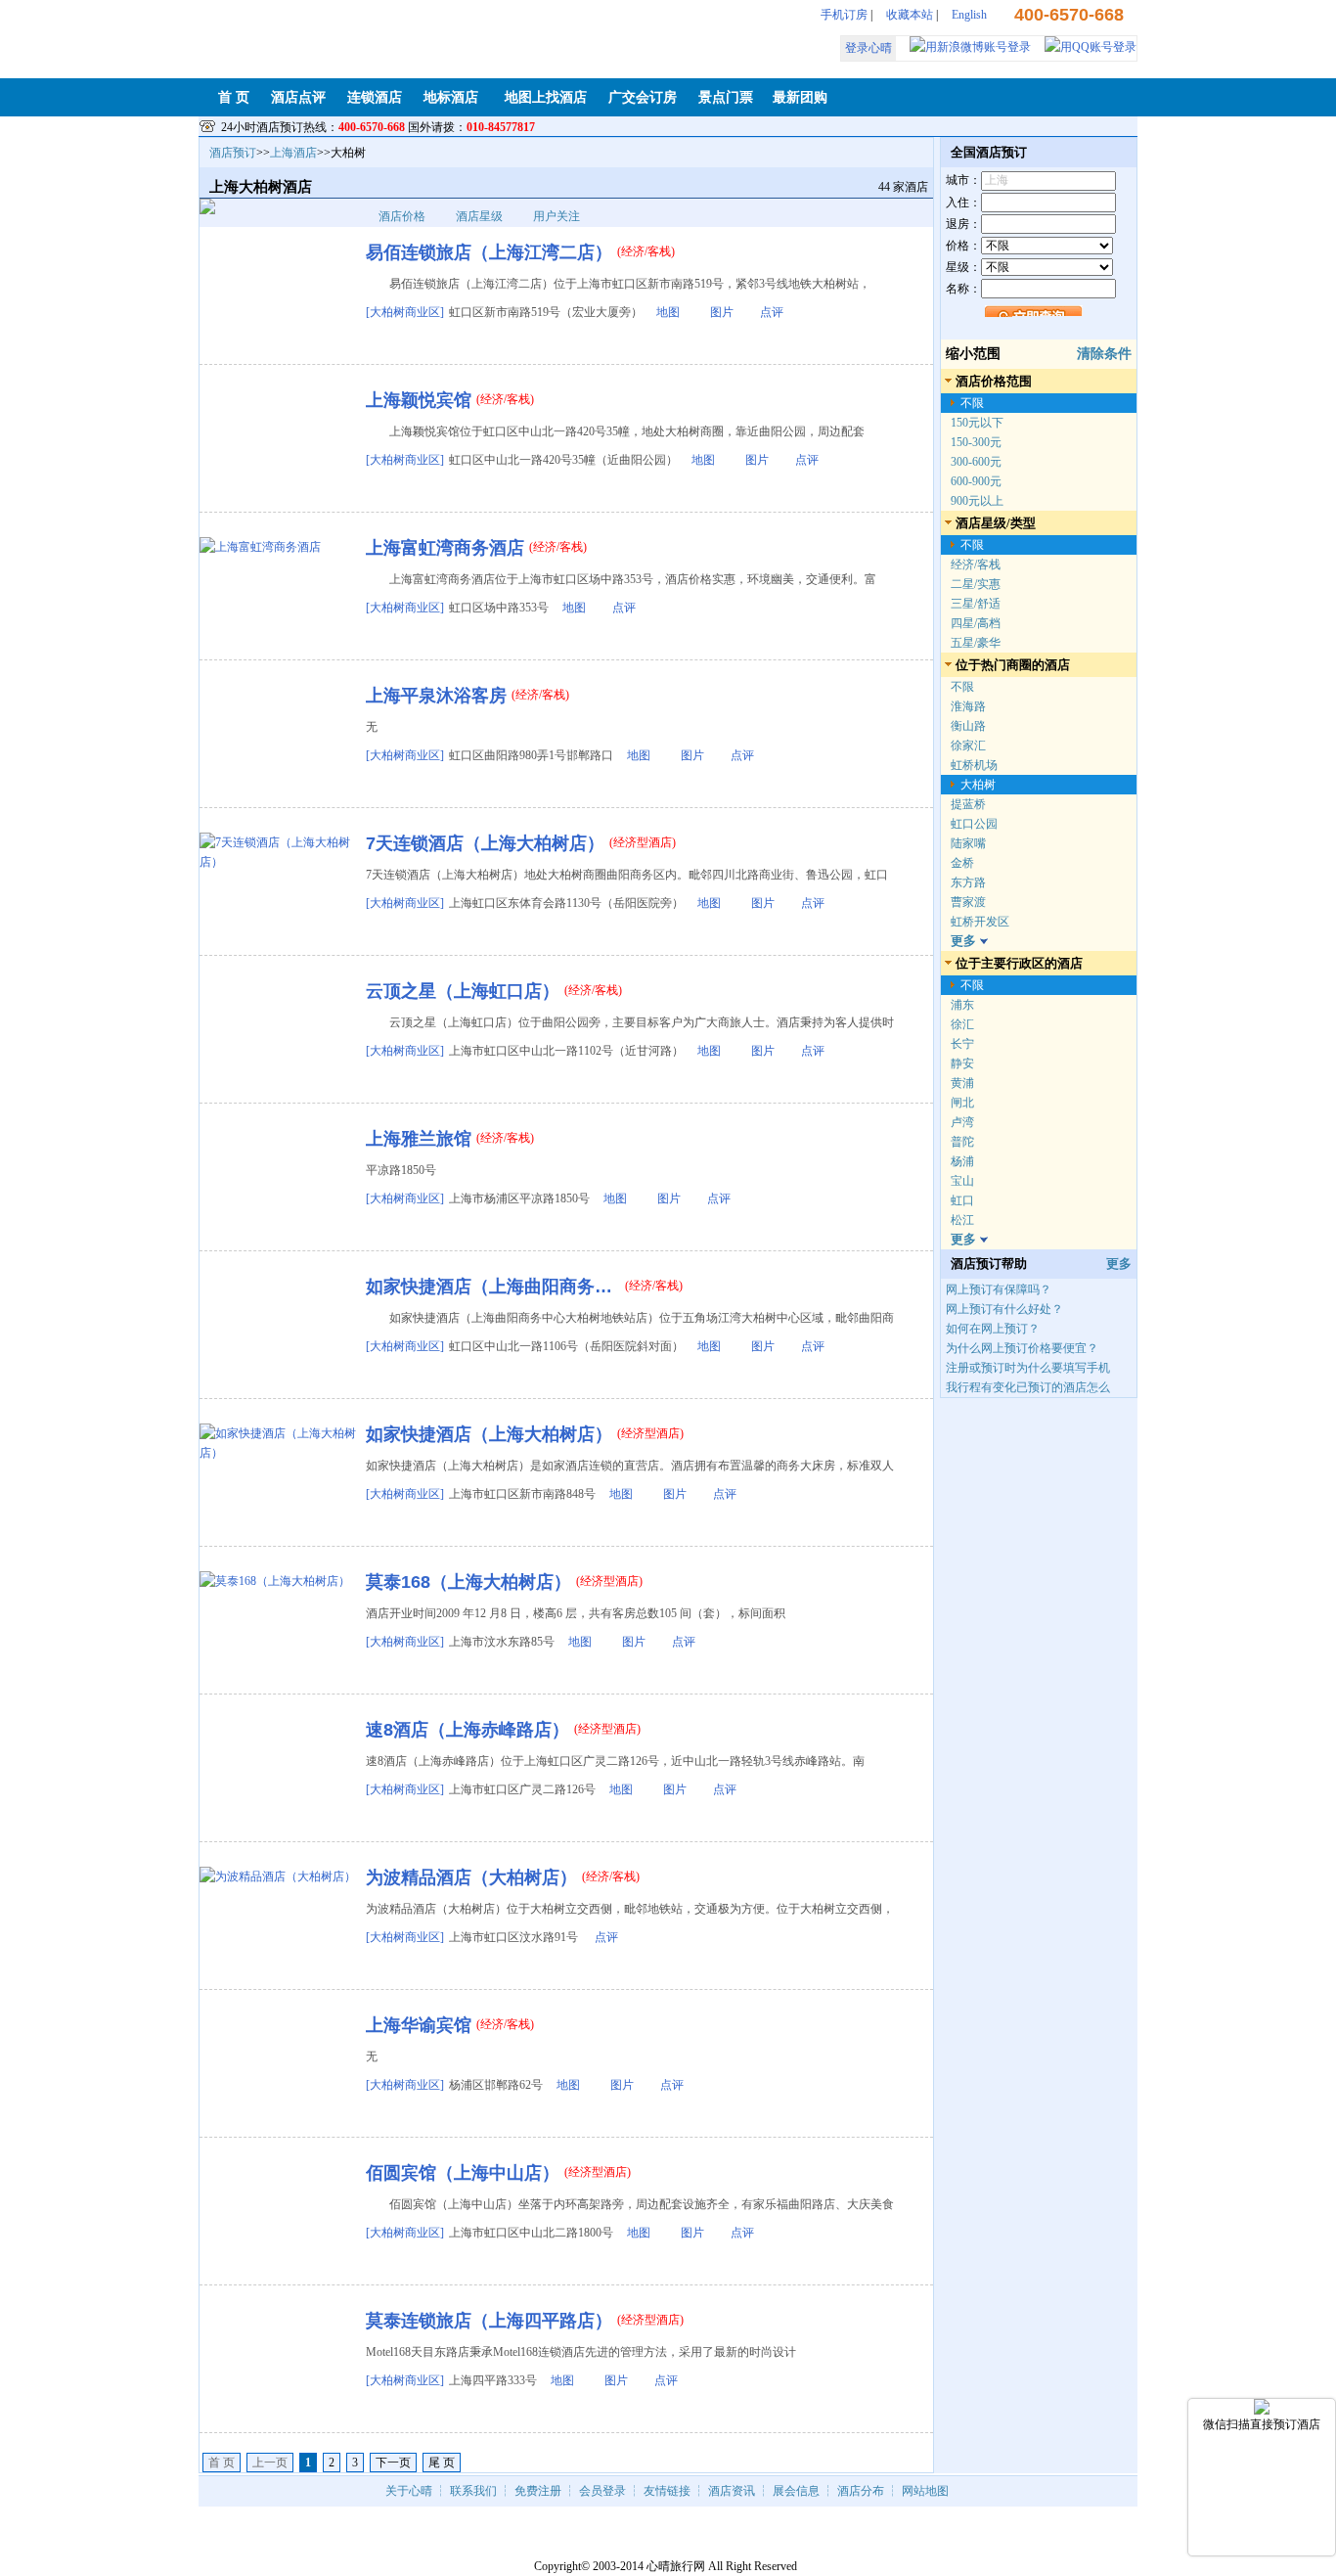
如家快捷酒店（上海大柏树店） (489, 1434)
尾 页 (442, 2463)
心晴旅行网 (676, 2566)
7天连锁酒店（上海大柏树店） (485, 843)
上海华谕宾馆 (419, 2025)
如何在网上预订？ (993, 1329)
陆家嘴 (968, 843)
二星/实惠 (976, 584)
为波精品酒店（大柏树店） (471, 1877)
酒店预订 (233, 153)
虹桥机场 (974, 765)
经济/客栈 (976, 565)
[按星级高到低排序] (508, 216)
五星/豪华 (976, 643)
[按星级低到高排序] (519, 216)
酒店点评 (298, 97)
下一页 (393, 2463)
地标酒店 (451, 97)
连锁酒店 (375, 97)
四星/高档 (976, 623)
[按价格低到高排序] (442, 216)
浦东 (962, 1005)
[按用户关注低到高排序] (596, 216)
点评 (772, 312)
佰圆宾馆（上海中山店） (463, 2173)
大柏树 (978, 785)
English (969, 15)
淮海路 (968, 706)
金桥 (962, 863)
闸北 (962, 1103)
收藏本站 (910, 15)
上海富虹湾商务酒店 (445, 548)
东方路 (968, 882)
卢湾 (962, 1122)
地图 (668, 312)
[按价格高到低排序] (431, 216)
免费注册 (538, 2491)
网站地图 (925, 2491)
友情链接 (667, 2491)
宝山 (962, 1181)
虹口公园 (974, 824)
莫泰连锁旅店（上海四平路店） (489, 2321)
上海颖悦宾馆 (419, 400)
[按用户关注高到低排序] (585, 216)
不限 (972, 403)
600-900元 (976, 481)
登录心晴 (868, 48)
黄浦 (962, 1083)
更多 (1119, 1264)
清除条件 (1104, 354)
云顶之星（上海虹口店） (463, 991)
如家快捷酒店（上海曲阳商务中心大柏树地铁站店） (493, 1287)
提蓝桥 (968, 804)
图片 (722, 312)
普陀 (962, 1142)
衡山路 (968, 726)
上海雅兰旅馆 (419, 1139)
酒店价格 (402, 216)
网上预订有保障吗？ (999, 1289)
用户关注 (557, 216)
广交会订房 (643, 97)
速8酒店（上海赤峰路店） (468, 1730)
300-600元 (976, 462)
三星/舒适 (976, 604)
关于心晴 (409, 2491)
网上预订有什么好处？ (1004, 1309)
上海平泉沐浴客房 (436, 696)
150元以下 (977, 423)
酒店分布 (861, 2491)
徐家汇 (968, 746)
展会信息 (796, 2491)
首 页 (234, 97)
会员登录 (602, 2491)
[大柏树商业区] (405, 312)
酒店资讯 (732, 2491)
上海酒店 (293, 153)
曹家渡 (968, 902)
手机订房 (844, 15)
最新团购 (800, 97)
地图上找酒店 (546, 97)
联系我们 (473, 2491)
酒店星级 (479, 216)
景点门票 (726, 97)
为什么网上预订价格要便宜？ (1022, 1348)
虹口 (962, 1200)
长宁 (962, 1044)
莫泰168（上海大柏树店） (468, 1582)
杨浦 (962, 1161)
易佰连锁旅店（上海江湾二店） (489, 252)
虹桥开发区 (980, 922)
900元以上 (977, 501)
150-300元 (976, 442)
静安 (962, 1063)
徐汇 (962, 1024)
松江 (962, 1220)
